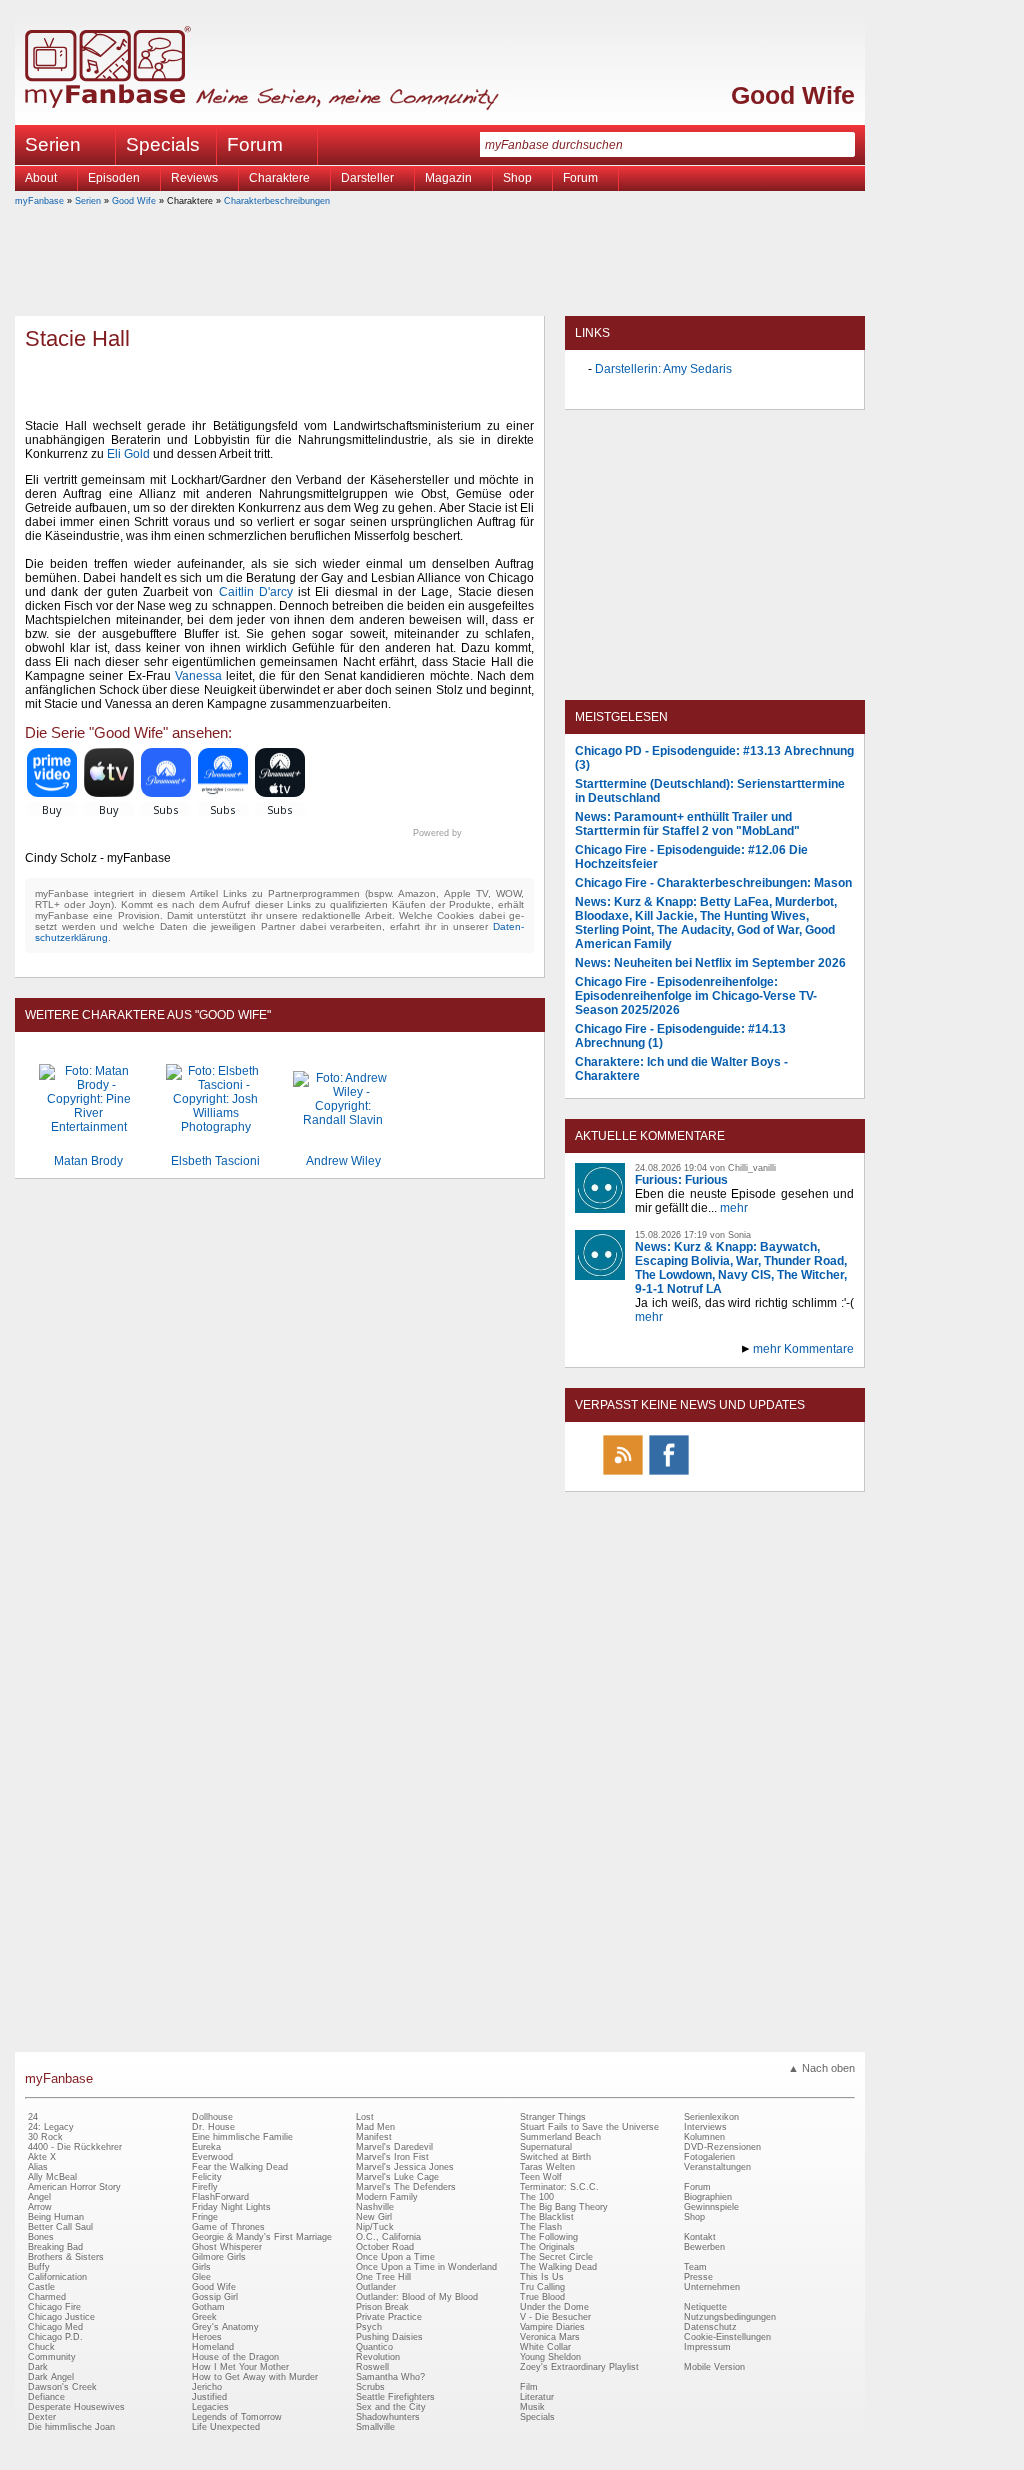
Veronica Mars (550, 2337)
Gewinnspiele (711, 2207)
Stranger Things (553, 2117)
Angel (39, 2197)
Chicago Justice (61, 2317)
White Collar (545, 2347)
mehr (734, 1208)
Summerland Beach (560, 2137)
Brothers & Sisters (66, 2257)
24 (33, 2117)
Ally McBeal (52, 2177)
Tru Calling (542, 2287)
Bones (41, 2237)
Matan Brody (88, 1161)
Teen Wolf (541, 2177)
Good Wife (793, 95)
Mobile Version (714, 2367)
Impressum (707, 2347)
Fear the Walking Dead (240, 2167)
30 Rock (45, 2137)
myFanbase (39, 201)
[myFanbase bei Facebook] (669, 1474)
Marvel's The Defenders (406, 2187)
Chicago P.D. (55, 2337)
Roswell (372, 2367)
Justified (209, 2397)
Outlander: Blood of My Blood (417, 2297)
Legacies (210, 2407)
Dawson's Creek (62, 2387)
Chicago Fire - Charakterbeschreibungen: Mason (713, 883)
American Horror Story (74, 2187)
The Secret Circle (556, 2257)
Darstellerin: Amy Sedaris (663, 369)
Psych (369, 2327)
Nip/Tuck (375, 2227)
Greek (204, 2317)
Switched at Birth (555, 2157)
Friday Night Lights (231, 2207)
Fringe (205, 2217)
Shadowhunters (388, 2417)
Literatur (537, 2397)
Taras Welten (547, 2167)
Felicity (207, 2177)
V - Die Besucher (555, 2317)
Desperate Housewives (76, 2407)
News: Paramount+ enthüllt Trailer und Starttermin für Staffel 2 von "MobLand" (687, 824)
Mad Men (375, 2127)
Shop (694, 2217)
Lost (365, 2117)
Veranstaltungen (717, 2167)
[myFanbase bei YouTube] (807, 1474)
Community (52, 2357)
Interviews (705, 2127)
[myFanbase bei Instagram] (761, 1474)
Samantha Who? (390, 2377)
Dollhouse (212, 2117)
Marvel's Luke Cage (397, 2177)
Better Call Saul (60, 2227)
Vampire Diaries (552, 2327)
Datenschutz (710, 2327)
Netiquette (705, 2307)
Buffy (39, 2267)
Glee (201, 2277)
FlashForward (220, 2197)
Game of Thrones (228, 2227)
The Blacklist (547, 2217)
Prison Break (382, 2307)
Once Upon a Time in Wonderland (426, 2267)
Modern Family (387, 2197)
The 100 (537, 2197)
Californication (57, 2277)
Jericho (207, 2387)
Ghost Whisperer (227, 2247)
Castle (41, 2287)
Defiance (46, 2397)
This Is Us (542, 2277)
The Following (549, 2237)
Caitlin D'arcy (256, 592)
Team (695, 2267)
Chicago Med (55, 2327)
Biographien (708, 2197)
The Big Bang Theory (564, 2207)
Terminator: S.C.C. (559, 2187)
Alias (38, 2167)
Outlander (376, 2287)
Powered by (473, 833)
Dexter (42, 2417)
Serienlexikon (711, 2117)
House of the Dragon (235, 2357)
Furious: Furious (681, 1180)
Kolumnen (704, 2137)
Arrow (40, 2207)
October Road (385, 2247)
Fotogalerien (709, 2157)
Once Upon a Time (395, 2257)
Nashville (375, 2207)
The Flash (541, 2227)
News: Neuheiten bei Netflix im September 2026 (710, 963)
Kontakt (700, 2237)
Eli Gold (128, 454)
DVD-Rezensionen (722, 2147)
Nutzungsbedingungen (730, 2317)
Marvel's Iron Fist (392, 2157)
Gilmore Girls (219, 2257)
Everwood (212, 2157)
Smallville (375, 2427)
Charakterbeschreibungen (277, 201)
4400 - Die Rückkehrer (75, 2147)
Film (529, 2387)
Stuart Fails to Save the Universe (589, 2127)
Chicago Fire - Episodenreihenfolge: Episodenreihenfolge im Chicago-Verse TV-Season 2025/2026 (696, 996)
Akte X (42, 2157)
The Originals (547, 2247)
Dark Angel (51, 2377)
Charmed (47, 2297)
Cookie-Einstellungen (727, 2337)
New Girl (374, 2217)
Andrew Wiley (343, 1161)
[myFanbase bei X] (715, 1474)
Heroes (207, 2337)
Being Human (56, 2217)
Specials (163, 144)
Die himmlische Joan (71, 2427)
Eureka (206, 2147)
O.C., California (388, 2237)
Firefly (205, 2187)
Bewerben (704, 2247)
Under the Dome (554, 2307)
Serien (88, 201)
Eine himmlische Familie (242, 2137)
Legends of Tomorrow (237, 2417)
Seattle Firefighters (395, 2397)
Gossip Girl (215, 2297)
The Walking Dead (558, 2267)
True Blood (542, 2297)
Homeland (213, 2347)
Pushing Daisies (389, 2337)
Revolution (378, 2357)
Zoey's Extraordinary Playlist (579, 2367)
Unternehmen (712, 2287)
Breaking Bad (55, 2247)
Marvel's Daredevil (394, 2147)
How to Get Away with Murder (255, 2377)
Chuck (41, 2347)
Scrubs (370, 2387)
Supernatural (546, 2147)
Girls (201, 2267)
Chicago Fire (54, 2307)
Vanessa (198, 676)
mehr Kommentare (803, 1349)
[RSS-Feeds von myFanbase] (623, 1474)
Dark (38, 2367)
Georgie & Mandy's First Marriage (262, 2237)
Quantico (374, 2347)
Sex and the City (391, 2407)
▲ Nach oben (821, 2068)
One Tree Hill (383, 2277)
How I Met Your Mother (240, 2367)
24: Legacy (51, 2127)
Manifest (374, 2137)
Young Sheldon (550, 2357)
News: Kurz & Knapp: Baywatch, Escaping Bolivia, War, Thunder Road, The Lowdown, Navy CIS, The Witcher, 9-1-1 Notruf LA (741, 1268)
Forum (255, 144)
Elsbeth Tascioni (215, 1161)
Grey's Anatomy (225, 2327)
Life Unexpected (226, 2427)
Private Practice (389, 2317)
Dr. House (213, 2127)
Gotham (208, 2307)
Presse (698, 2277)
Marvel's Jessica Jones (405, 2167)
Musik (532, 2407)
